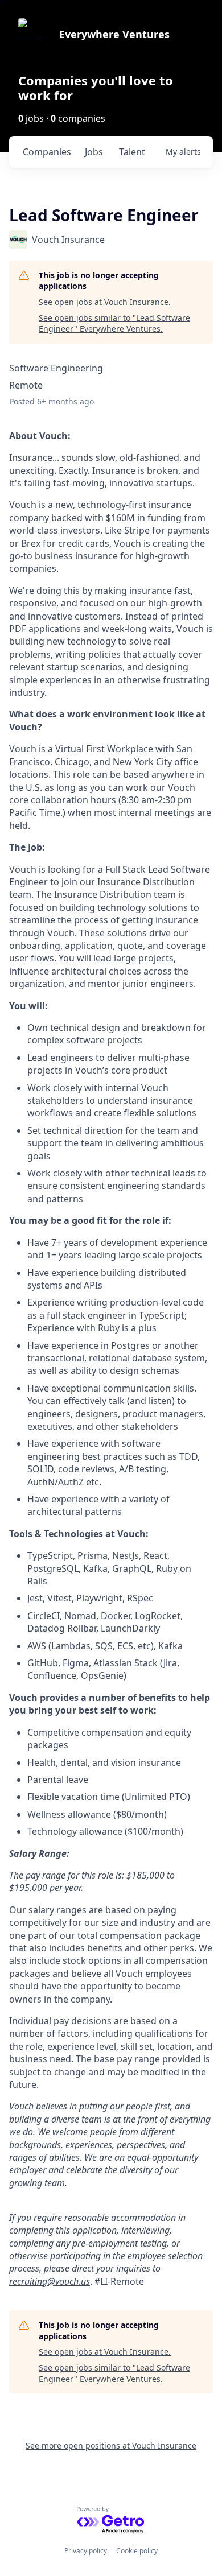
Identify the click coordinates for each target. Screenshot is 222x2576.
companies (47, 152)
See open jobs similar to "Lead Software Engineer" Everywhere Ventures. (114, 323)
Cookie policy (137, 2551)
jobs (94, 152)
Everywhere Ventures (114, 34)
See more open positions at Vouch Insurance (111, 2445)
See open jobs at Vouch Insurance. (105, 302)
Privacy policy (86, 2551)
